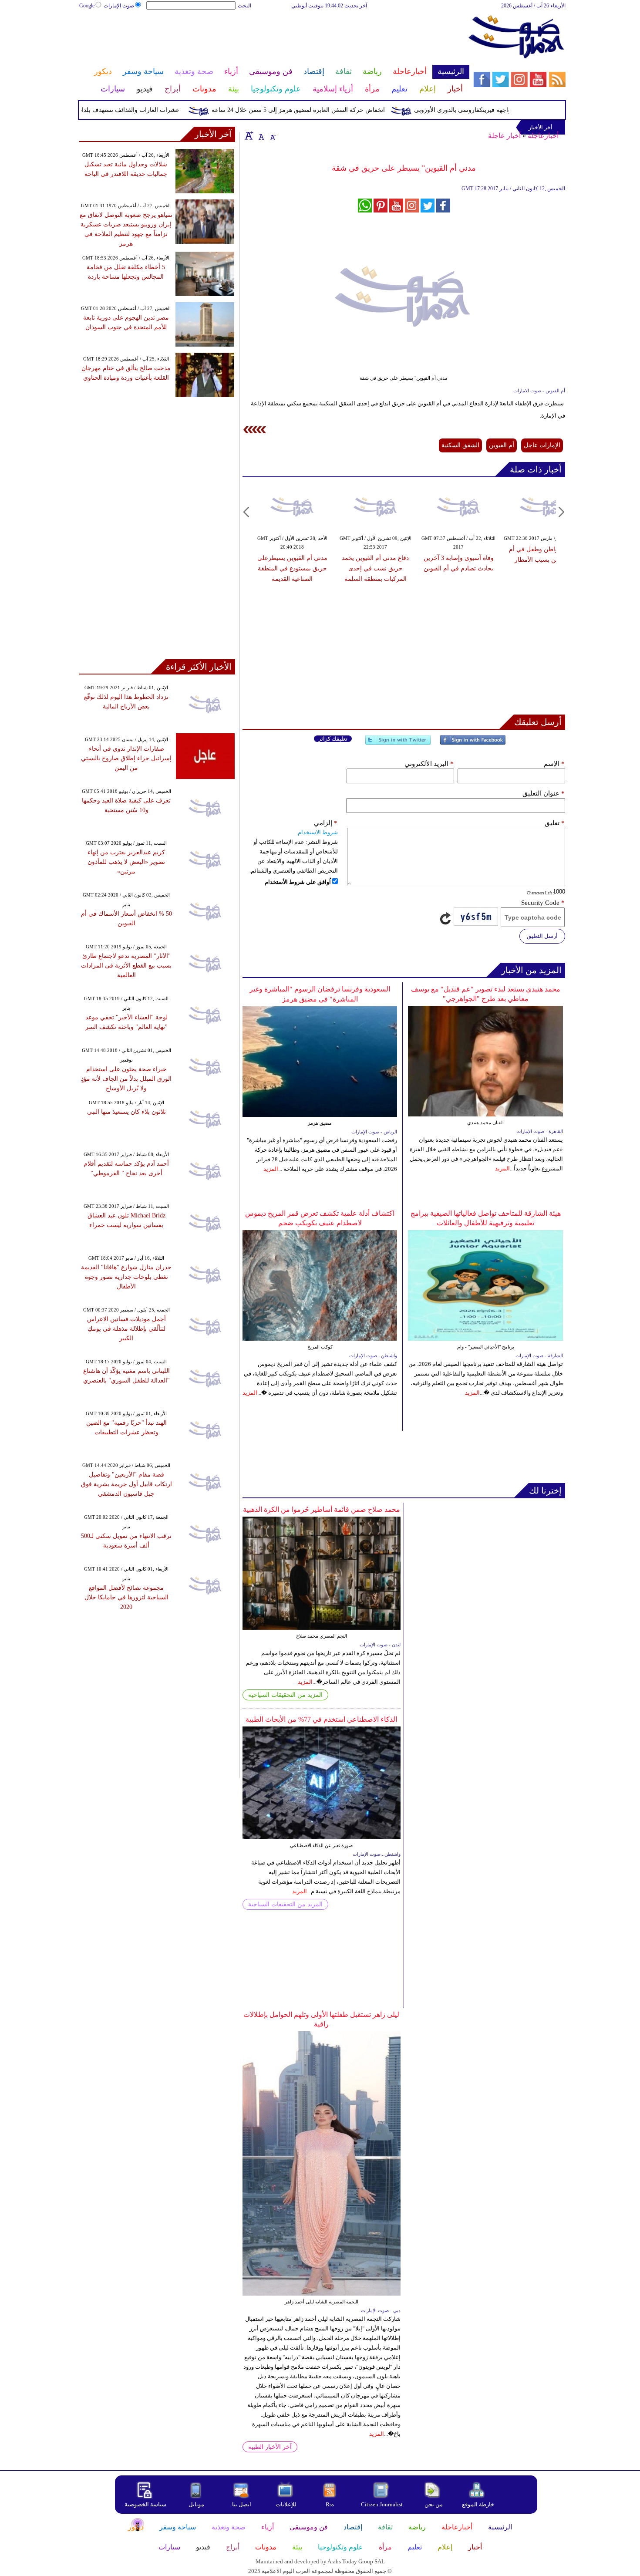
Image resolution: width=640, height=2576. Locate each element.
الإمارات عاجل (542, 445)
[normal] (260, 135)
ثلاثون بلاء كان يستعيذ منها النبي (126, 1112)
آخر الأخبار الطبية (270, 2447)
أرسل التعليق (542, 936)
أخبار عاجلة (504, 136)
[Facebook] (473, 743)
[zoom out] (273, 135)
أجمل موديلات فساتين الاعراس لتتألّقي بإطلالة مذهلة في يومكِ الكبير (126, 1329)
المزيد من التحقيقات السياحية (285, 1695)
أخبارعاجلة (543, 136)
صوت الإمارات (119, 6)
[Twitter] (398, 743)
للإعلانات (286, 2504)
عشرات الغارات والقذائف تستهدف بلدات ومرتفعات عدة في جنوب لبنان (121, 110)
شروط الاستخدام (318, 832)
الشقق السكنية (460, 445)
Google (87, 6)
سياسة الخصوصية (145, 2504)
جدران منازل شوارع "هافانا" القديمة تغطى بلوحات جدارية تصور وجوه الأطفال (126, 1277)
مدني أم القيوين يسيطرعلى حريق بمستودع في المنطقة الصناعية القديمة (292, 568)
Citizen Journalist (382, 2504)
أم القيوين (502, 445)
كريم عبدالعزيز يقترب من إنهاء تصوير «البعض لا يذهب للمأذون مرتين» (126, 862)
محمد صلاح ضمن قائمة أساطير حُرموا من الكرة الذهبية (322, 1509)
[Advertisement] (274, 38)
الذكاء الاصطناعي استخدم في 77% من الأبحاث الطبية (321, 1719)
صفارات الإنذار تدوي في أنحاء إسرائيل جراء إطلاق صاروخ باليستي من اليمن (126, 758)
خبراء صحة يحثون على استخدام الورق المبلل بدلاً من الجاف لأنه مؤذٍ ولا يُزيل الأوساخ (126, 1079)
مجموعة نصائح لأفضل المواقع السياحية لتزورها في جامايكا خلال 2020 (126, 1597)
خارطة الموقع (478, 2504)
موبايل (197, 2504)
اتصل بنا (242, 2504)
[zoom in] (249, 135)
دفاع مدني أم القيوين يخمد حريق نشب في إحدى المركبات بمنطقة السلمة (375, 568)
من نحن (434, 2504)
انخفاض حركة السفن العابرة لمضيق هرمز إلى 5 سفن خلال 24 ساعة (330, 110)
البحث (244, 6)
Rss (330, 2504)
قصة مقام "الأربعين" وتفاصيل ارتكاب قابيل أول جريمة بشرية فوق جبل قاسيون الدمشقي (126, 1484)
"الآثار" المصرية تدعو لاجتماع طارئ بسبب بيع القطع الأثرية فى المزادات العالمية (126, 966)
